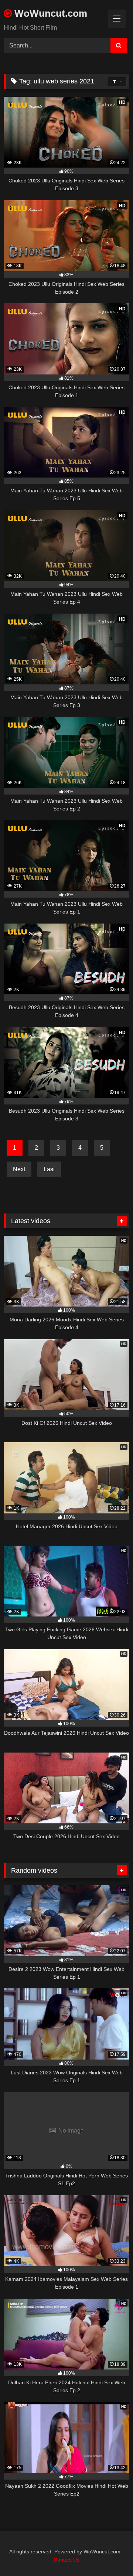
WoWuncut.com (50, 13)
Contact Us (66, 2560)
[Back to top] (110, 2554)
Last (49, 1169)
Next (19, 1169)
